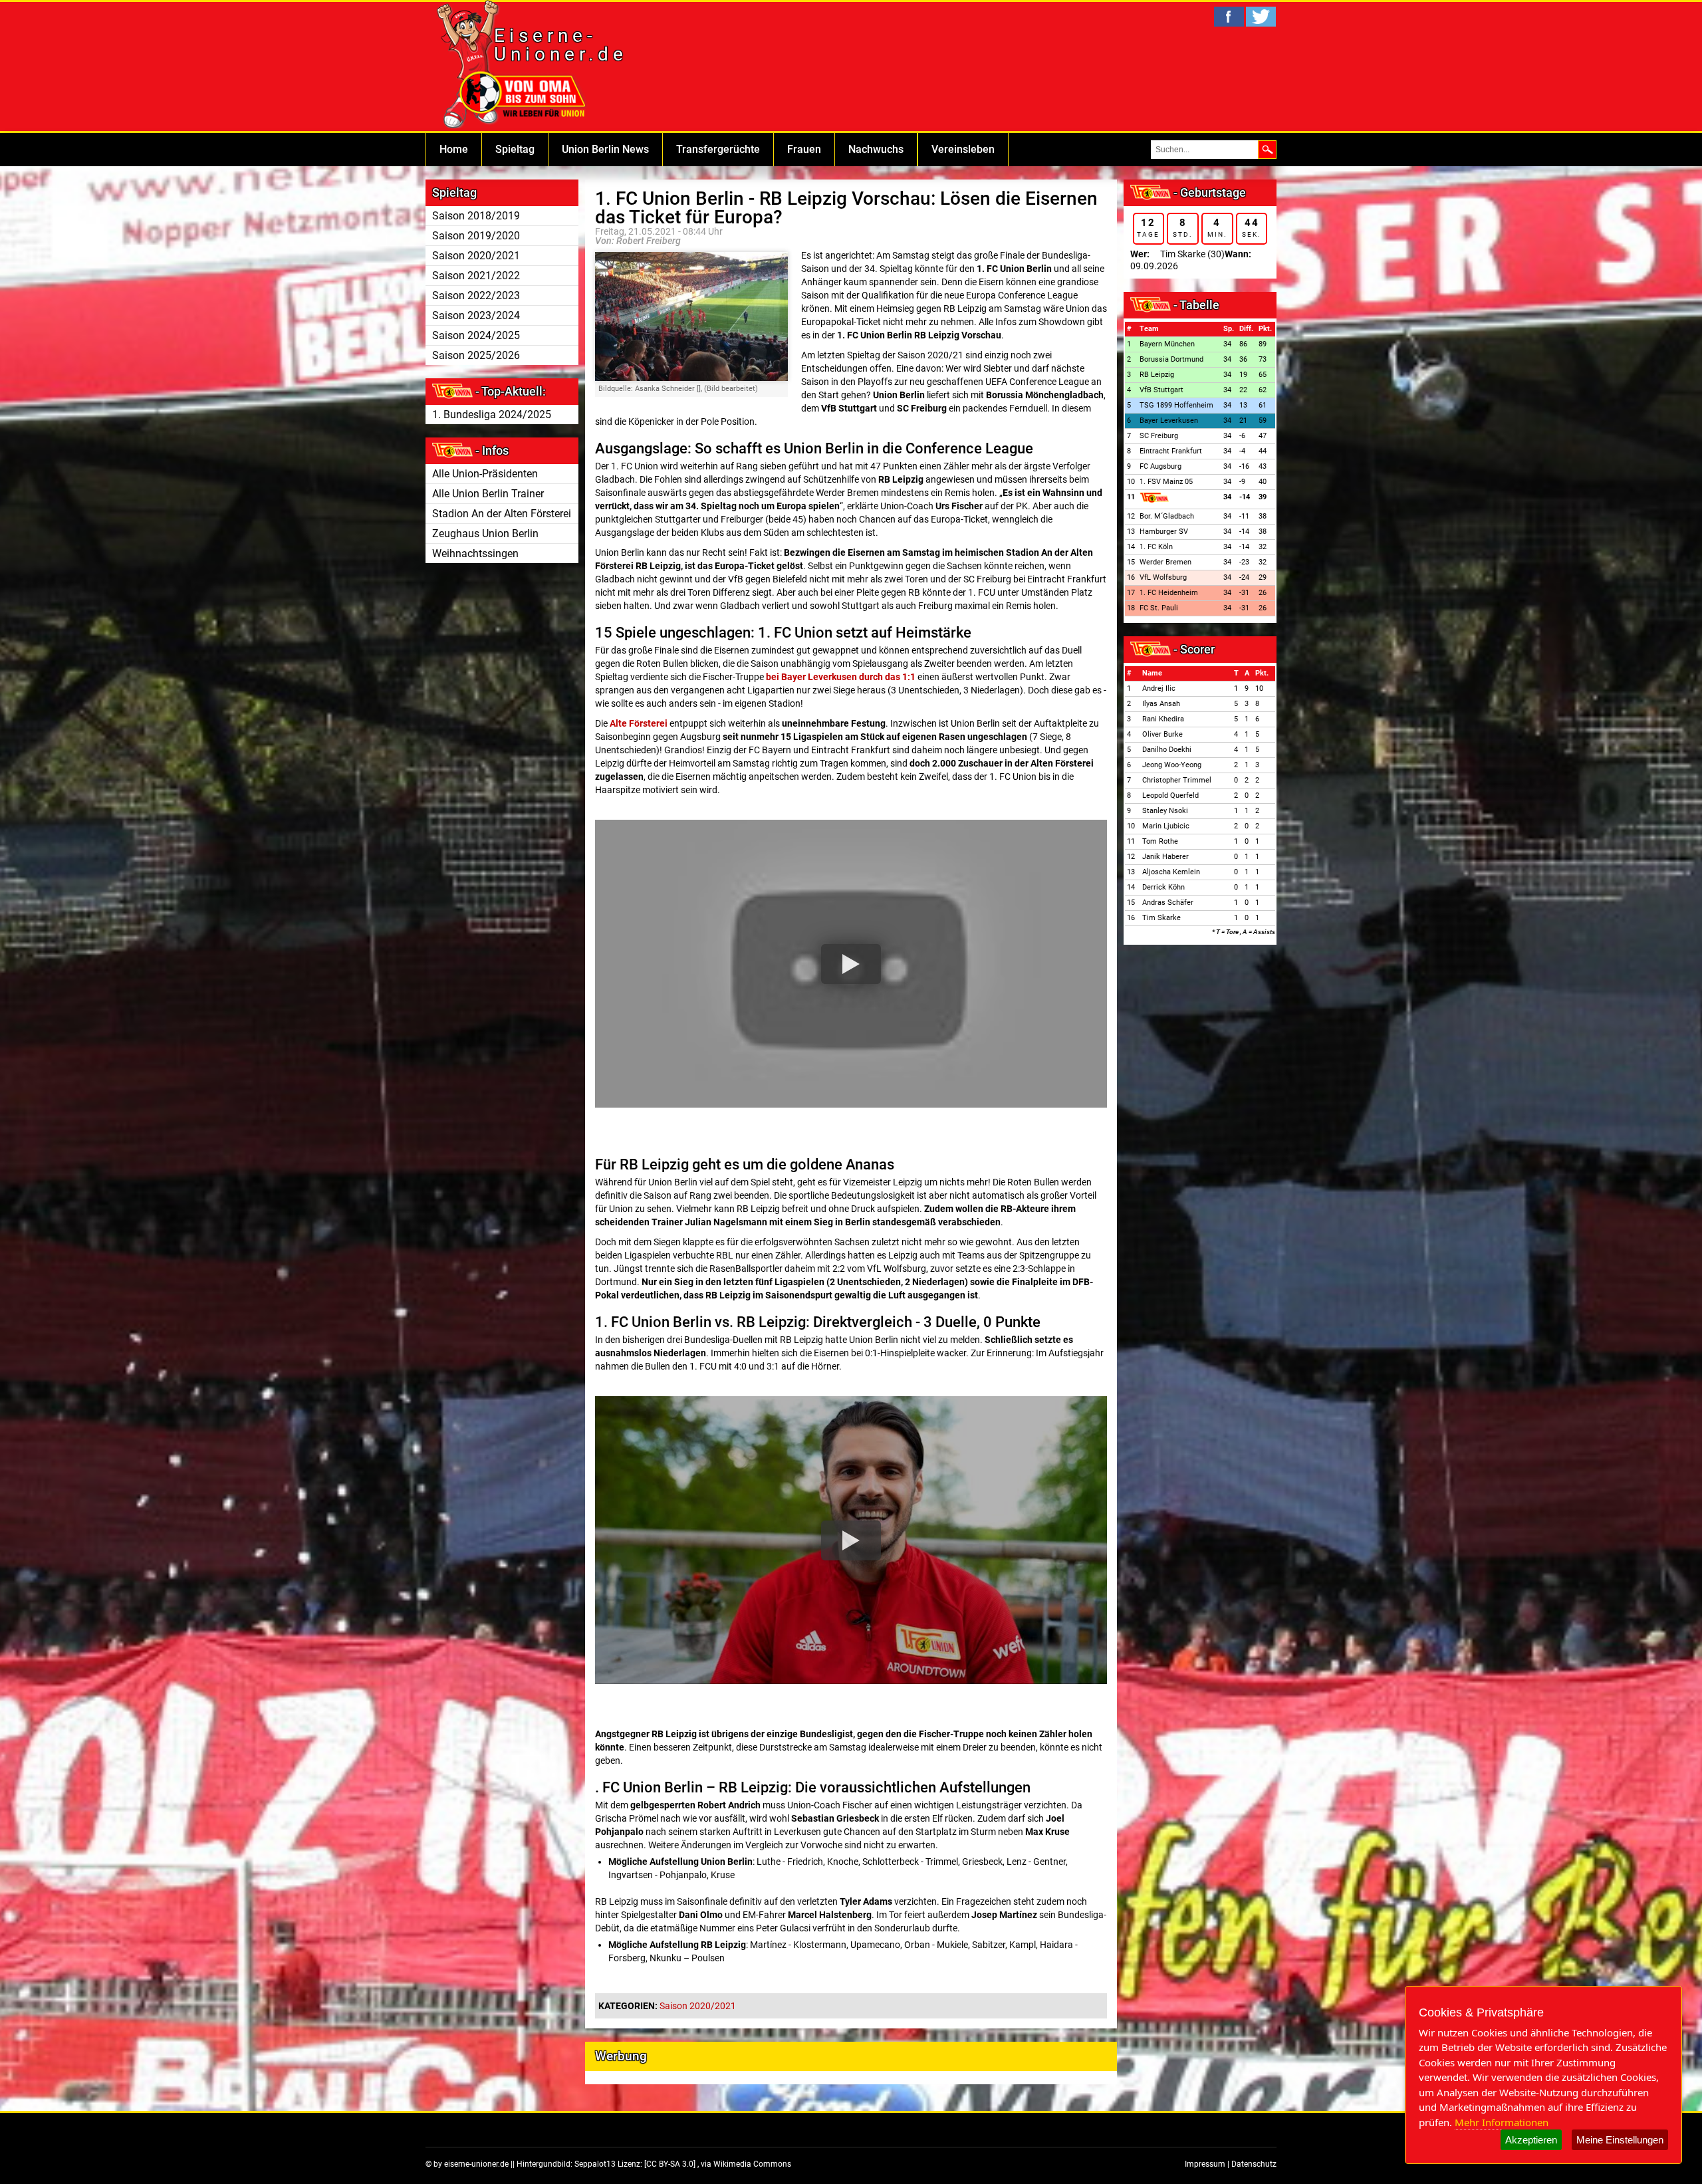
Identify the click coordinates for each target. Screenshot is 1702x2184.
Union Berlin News (605, 149)
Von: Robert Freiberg (638, 241)
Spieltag (515, 149)
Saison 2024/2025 (476, 335)
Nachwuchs (876, 149)
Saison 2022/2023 (476, 296)
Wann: (1238, 254)
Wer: (1140, 254)
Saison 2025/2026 (476, 355)
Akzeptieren (1531, 2140)
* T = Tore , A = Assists (1244, 932)
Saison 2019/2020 (476, 236)
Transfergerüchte (718, 149)
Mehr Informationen (1502, 2122)
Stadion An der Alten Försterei (502, 514)
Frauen (804, 149)
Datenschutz (1254, 2164)
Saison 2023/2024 (476, 315)
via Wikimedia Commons (746, 2164)
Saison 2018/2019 (476, 216)
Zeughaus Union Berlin (485, 534)
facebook (1229, 17)
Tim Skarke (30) (1192, 254)
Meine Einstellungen (1620, 2140)
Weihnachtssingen (475, 553)
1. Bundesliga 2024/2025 (492, 415)
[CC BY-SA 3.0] (671, 2164)
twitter (1261, 17)
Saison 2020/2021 (476, 256)
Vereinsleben (963, 149)
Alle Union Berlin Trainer (488, 494)
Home (454, 149)
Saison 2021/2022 (476, 276)
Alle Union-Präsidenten (485, 474)
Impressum (1205, 2164)
